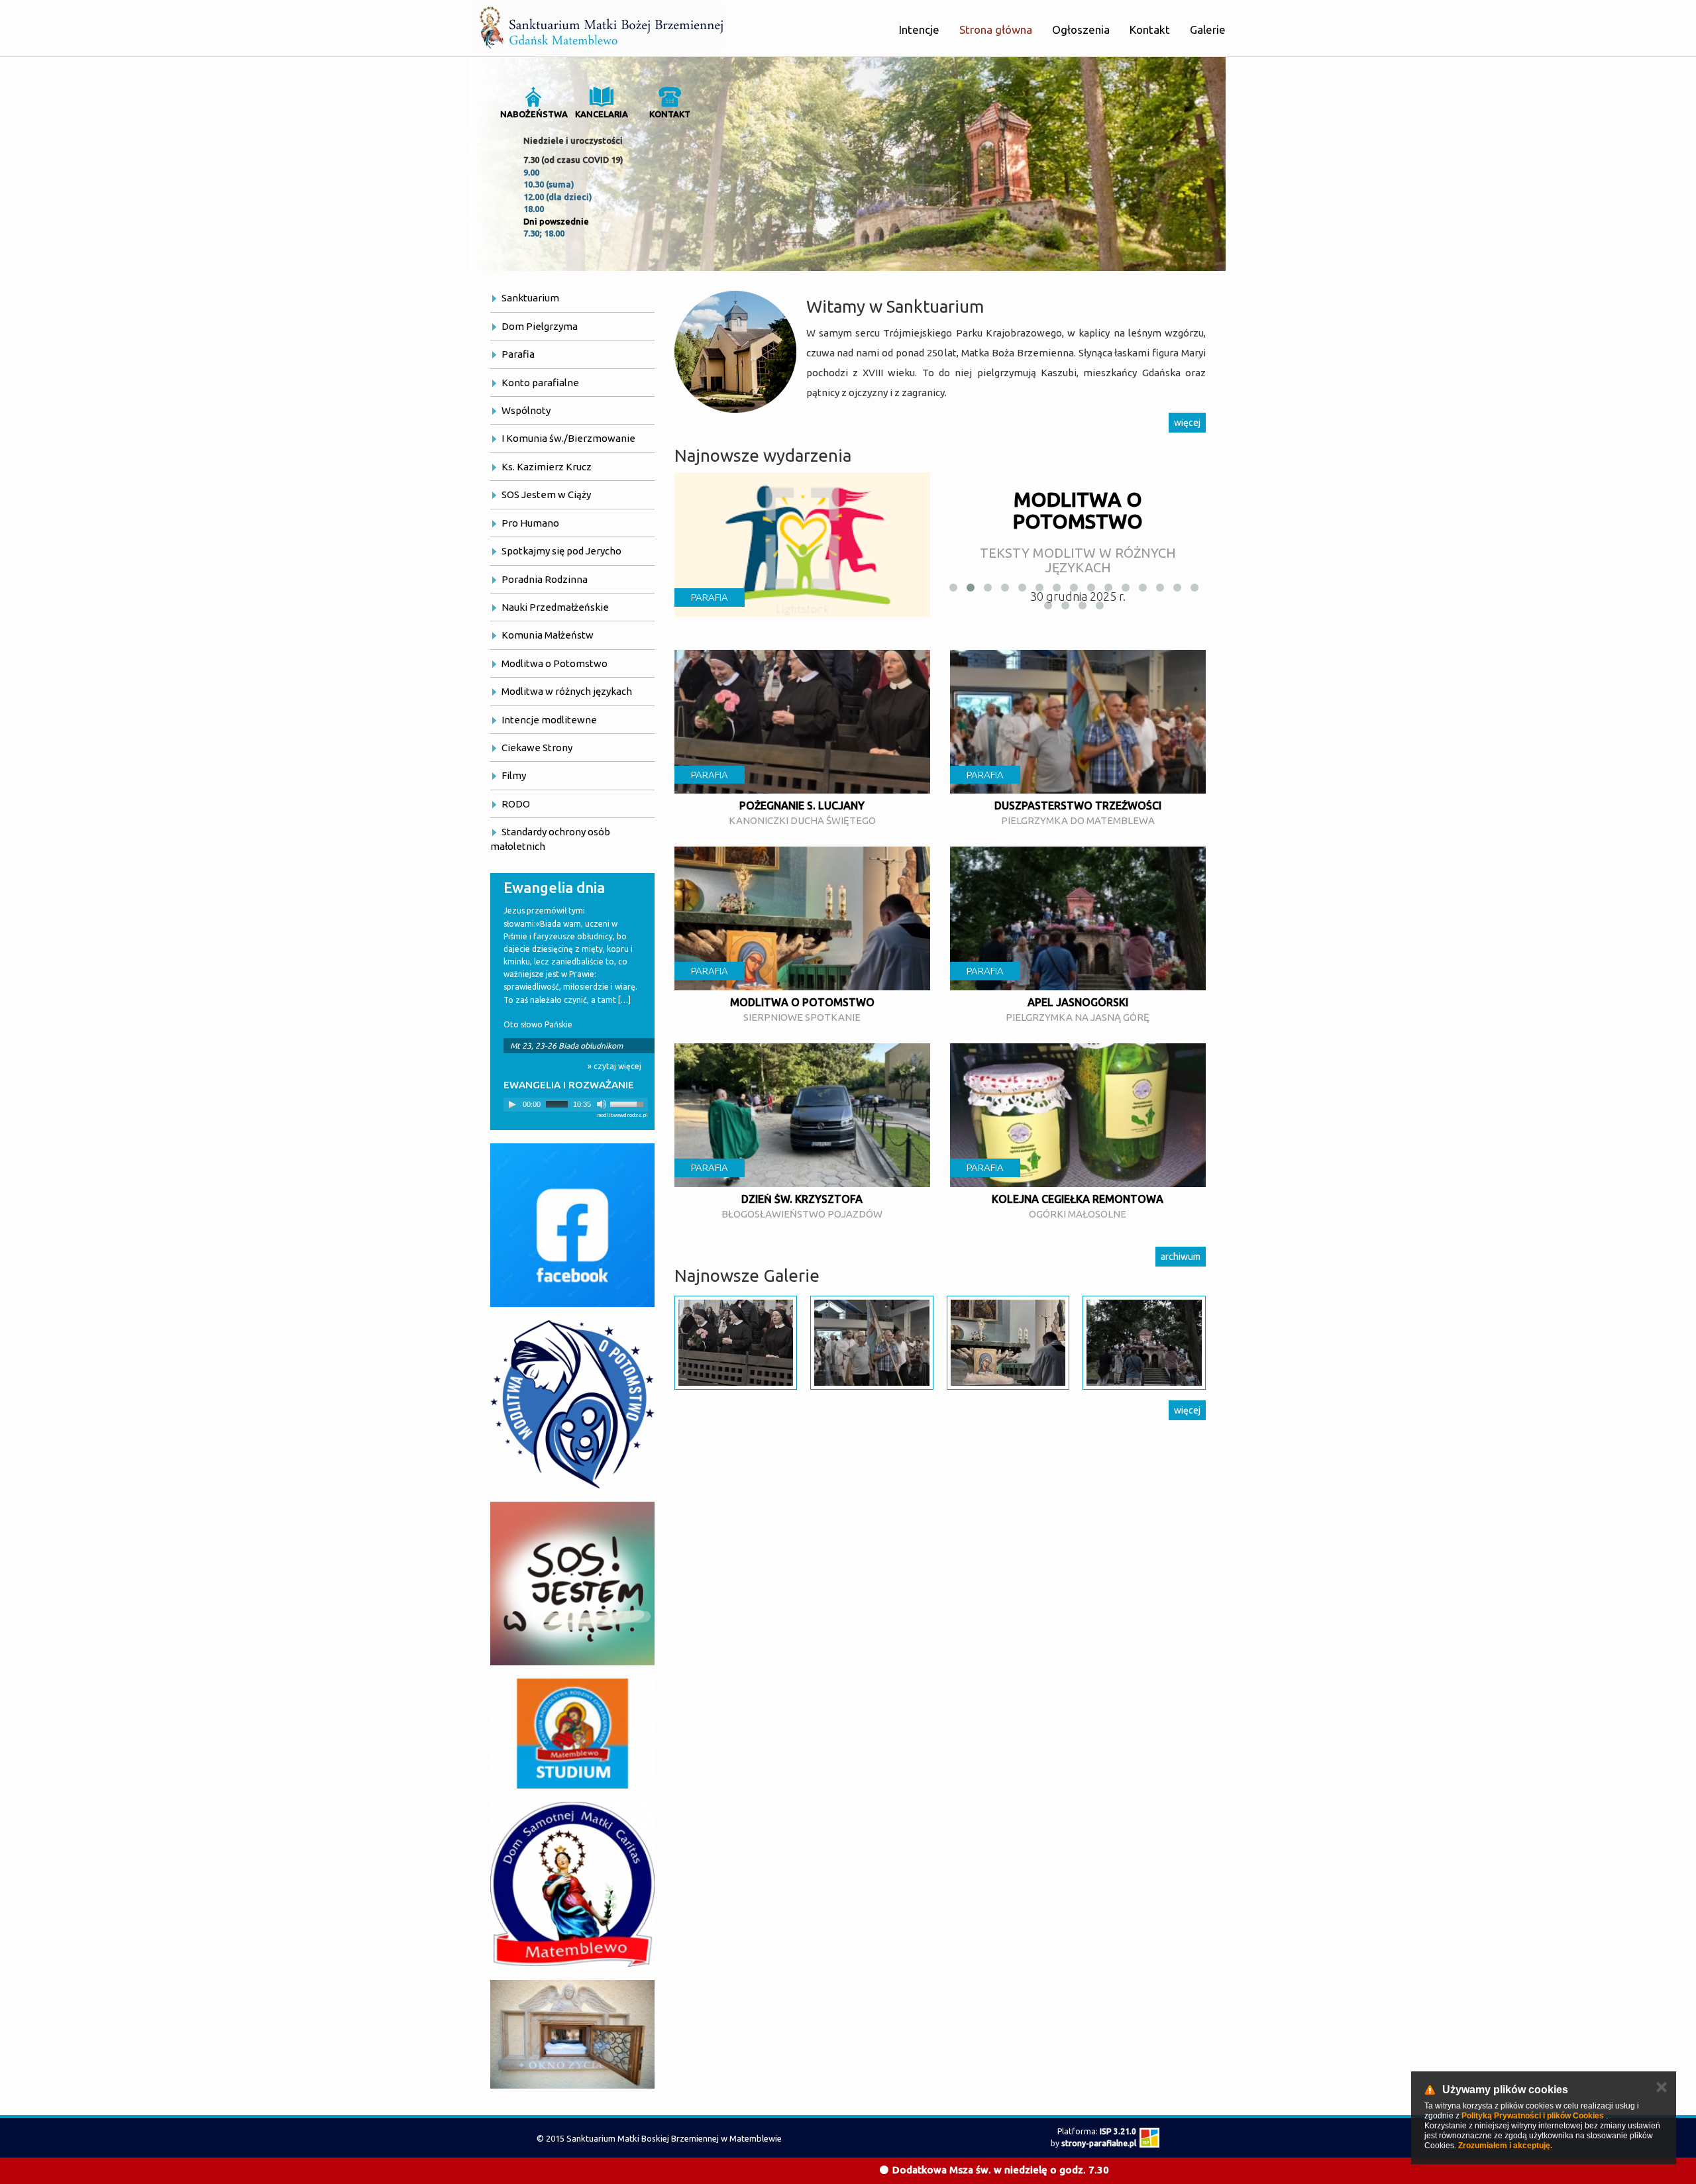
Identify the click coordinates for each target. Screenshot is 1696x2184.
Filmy (514, 775)
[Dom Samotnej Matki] (572, 1884)
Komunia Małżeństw (548, 635)
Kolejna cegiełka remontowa (1078, 1199)
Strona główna (996, 29)
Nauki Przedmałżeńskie (555, 607)
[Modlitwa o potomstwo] (572, 1404)
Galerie (1208, 29)
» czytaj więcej (614, 1066)
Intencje (919, 29)
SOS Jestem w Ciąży (546, 494)
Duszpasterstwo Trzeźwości (1078, 806)
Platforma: (1097, 2131)
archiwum (1181, 1257)
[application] (576, 1105)
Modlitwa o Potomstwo (555, 663)
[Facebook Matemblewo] (572, 1225)
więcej (1187, 423)
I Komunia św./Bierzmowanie (568, 438)
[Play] (512, 1104)
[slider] (629, 1103)
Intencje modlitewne (549, 720)
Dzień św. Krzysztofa (802, 1199)
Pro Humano (530, 523)
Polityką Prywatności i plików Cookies (1533, 2116)
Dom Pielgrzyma (540, 326)
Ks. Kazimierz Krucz (547, 467)
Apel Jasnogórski (1078, 1002)
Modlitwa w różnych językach (567, 691)
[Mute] (602, 1104)
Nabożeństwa (534, 114)
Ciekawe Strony (537, 748)
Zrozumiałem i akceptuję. (1505, 2146)
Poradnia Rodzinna (545, 579)
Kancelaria (602, 114)
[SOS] (572, 1584)
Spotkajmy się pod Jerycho (561, 551)
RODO (516, 804)
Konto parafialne (540, 383)
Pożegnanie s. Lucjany (802, 806)
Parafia (518, 354)
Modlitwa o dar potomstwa (1078, 510)
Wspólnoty (526, 410)
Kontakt (1150, 29)
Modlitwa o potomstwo (802, 1002)
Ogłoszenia (1081, 29)
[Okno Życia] (572, 2034)
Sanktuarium (530, 298)
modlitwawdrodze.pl (622, 1115)
